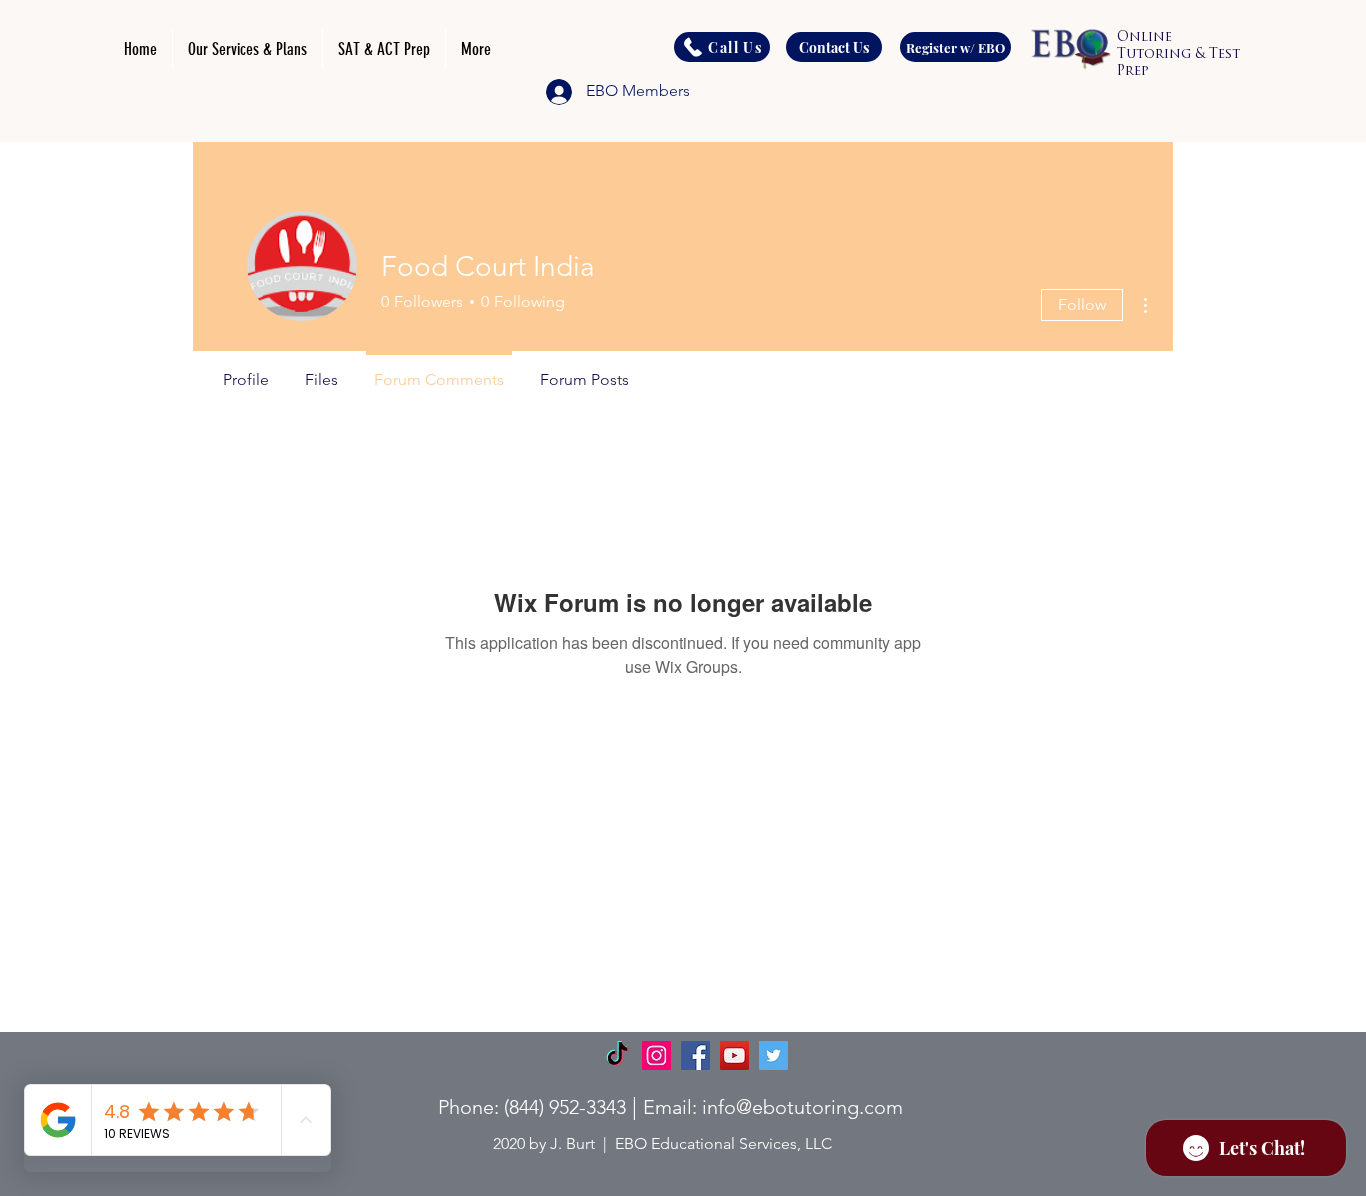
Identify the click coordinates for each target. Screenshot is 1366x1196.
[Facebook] (695, 1055)
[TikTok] (617, 1055)
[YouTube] (734, 1055)
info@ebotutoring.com (802, 1107)
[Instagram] (656, 1055)
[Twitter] (773, 1055)
